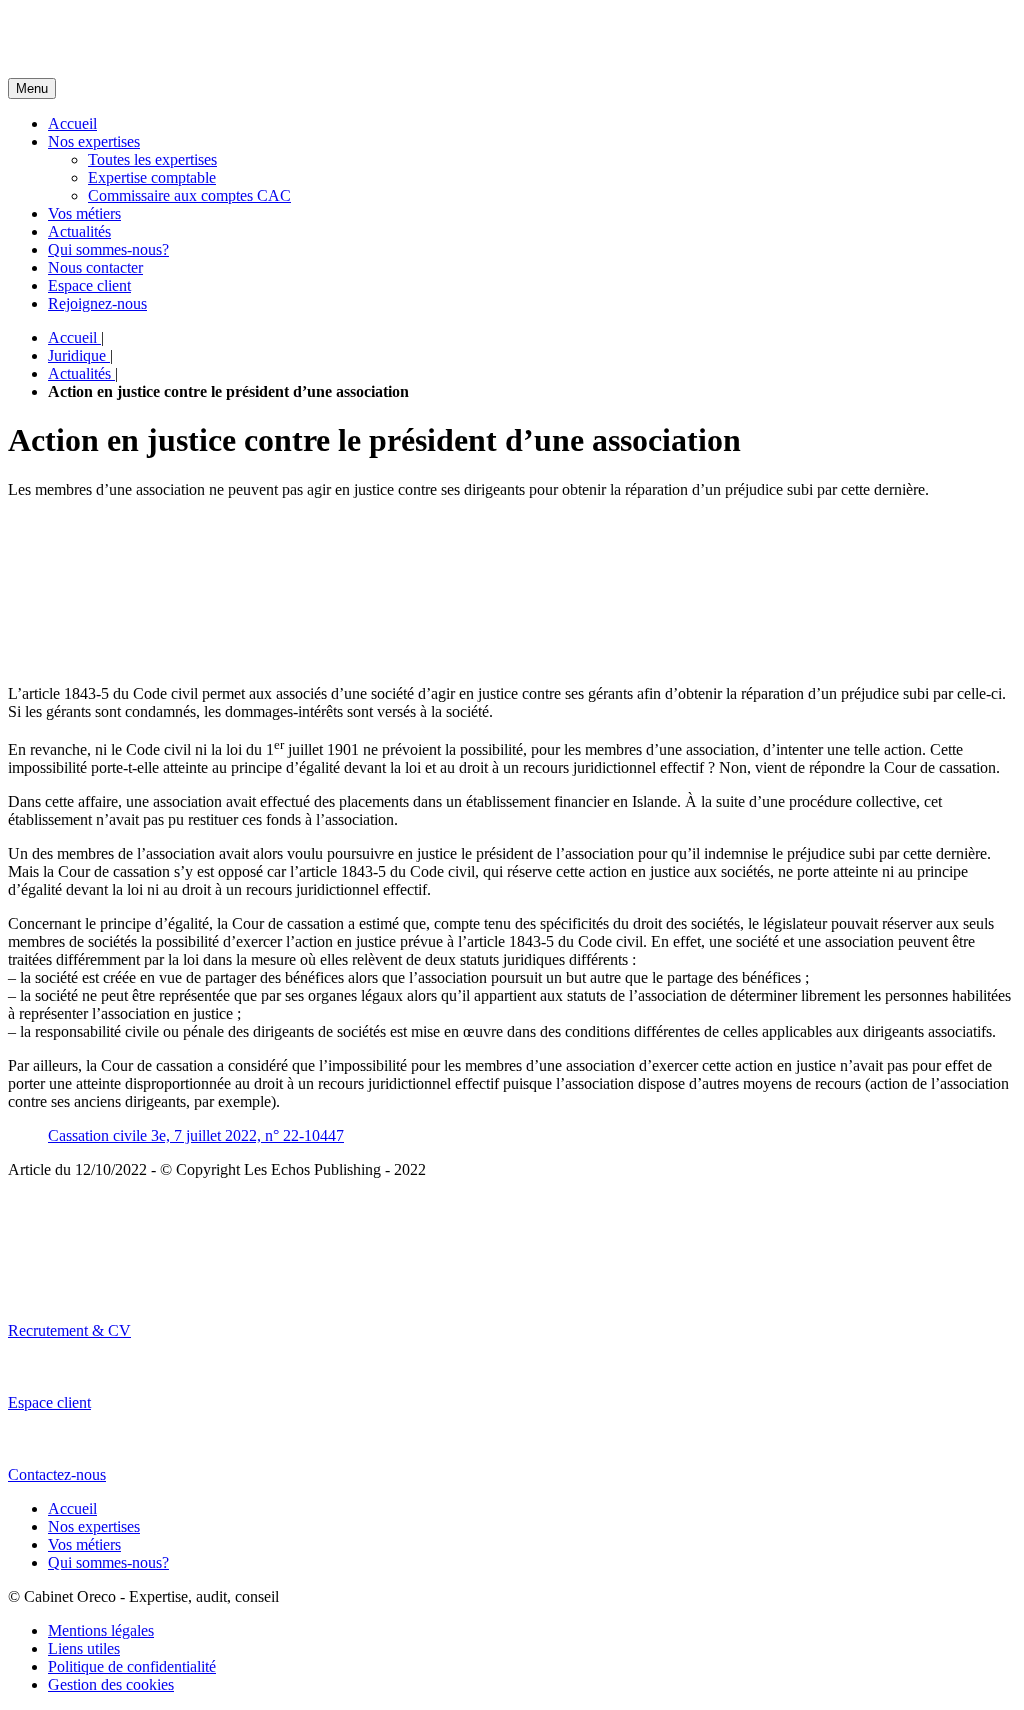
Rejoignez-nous (97, 303)
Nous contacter (95, 267)
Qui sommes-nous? (108, 249)
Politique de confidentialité (132, 1666)
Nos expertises (94, 141)
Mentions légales (101, 1630)
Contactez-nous (57, 1474)
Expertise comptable (152, 177)
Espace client (89, 285)
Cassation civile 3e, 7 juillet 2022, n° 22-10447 (196, 1135)
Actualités (79, 231)
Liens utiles (84, 1648)
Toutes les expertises (152, 159)
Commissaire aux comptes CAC (189, 195)
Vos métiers (84, 213)
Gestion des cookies (111, 1684)
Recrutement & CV (69, 1330)
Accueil (72, 123)
